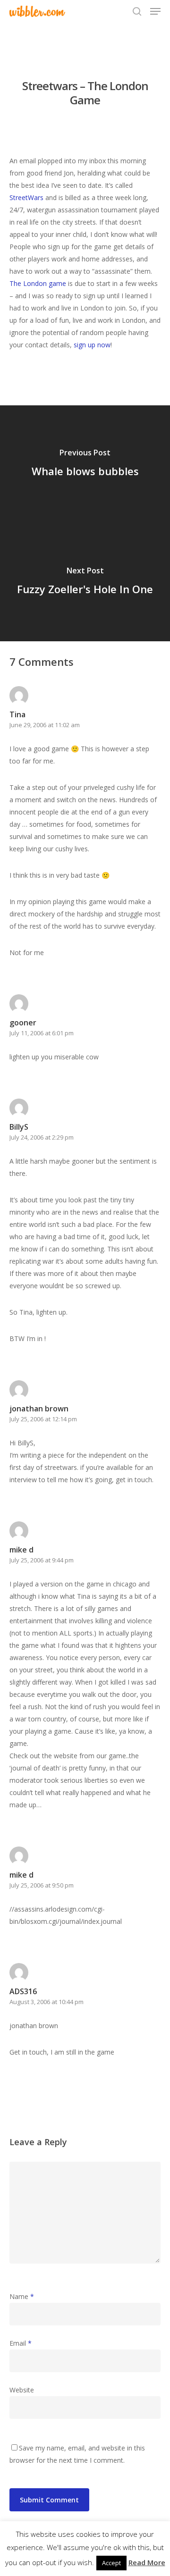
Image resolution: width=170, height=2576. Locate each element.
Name (22, 2296)
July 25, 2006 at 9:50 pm (42, 1885)
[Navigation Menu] (155, 11)
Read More (147, 2562)
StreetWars (26, 197)
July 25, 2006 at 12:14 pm (43, 1419)
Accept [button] (111, 2563)
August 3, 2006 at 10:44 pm (47, 2002)
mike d (21, 1550)
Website (22, 2390)
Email (21, 2343)
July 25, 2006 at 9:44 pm (42, 1560)
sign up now (92, 345)
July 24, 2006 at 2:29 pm (42, 1137)
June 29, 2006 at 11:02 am (45, 725)
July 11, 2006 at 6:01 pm (42, 1033)
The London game (38, 283)
